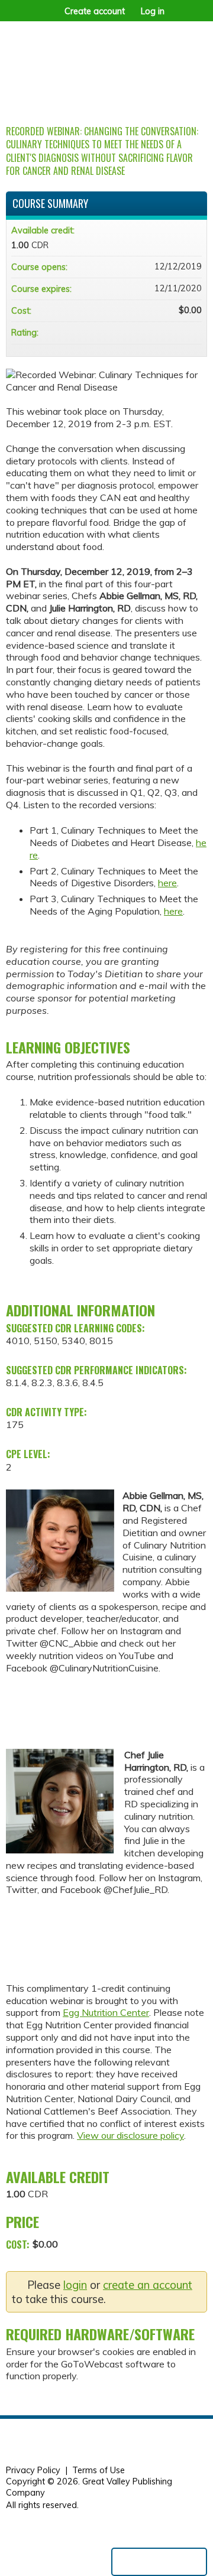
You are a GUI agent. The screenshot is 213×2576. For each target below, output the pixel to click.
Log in (153, 11)
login (75, 2285)
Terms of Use (99, 2470)
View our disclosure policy (130, 2135)
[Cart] (178, 17)
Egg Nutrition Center (106, 2012)
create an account (148, 2285)
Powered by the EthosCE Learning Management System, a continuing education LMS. (159, 2562)
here (167, 883)
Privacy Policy (33, 2470)
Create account (95, 11)
